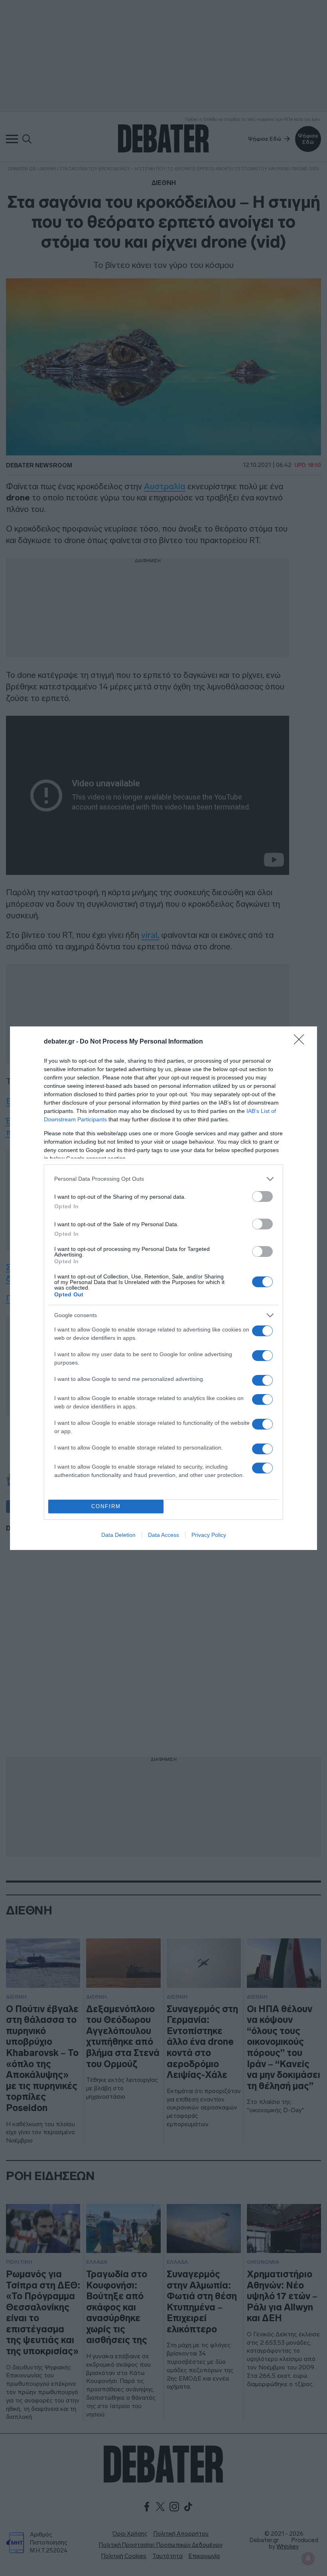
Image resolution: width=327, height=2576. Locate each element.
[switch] (262, 1196)
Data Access (163, 1535)
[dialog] (163, 1288)
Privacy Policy (209, 1535)
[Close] (301, 1042)
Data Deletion (118, 1535)
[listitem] (163, 1179)
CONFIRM (106, 1506)
